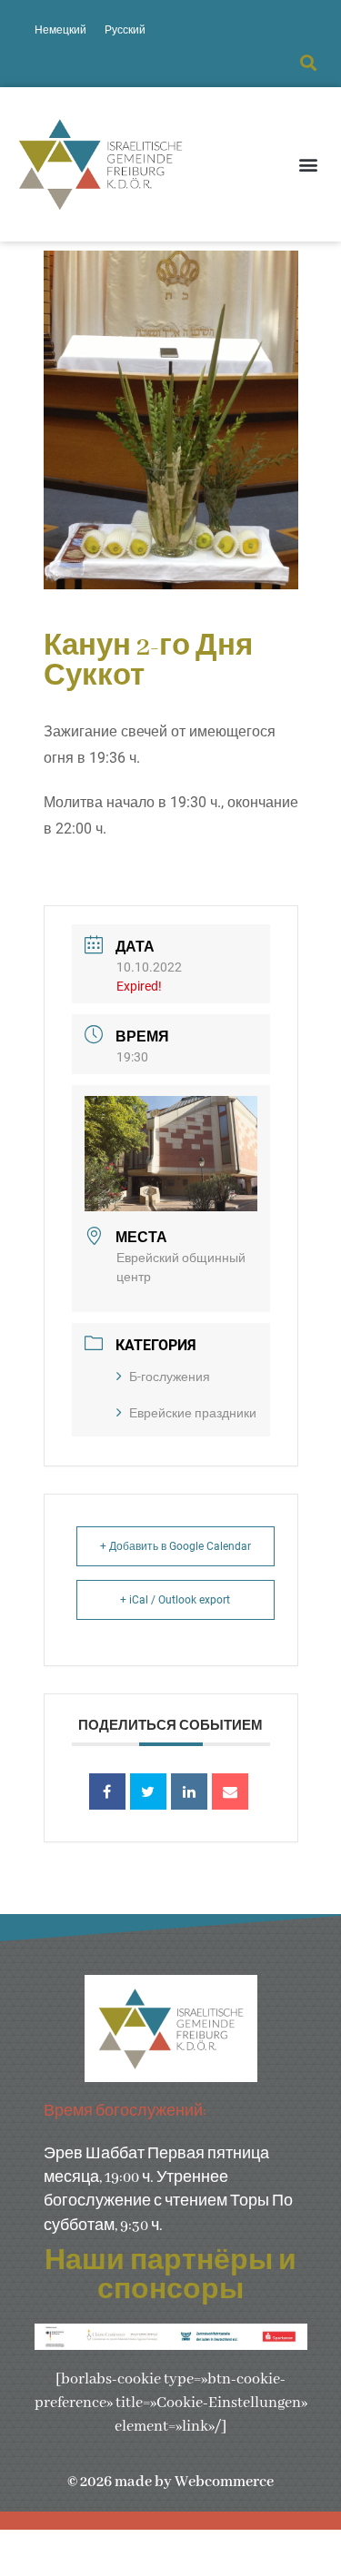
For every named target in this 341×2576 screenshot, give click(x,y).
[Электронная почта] (230, 1791)
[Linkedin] (189, 1791)
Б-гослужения (170, 1377)
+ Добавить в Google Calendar (176, 1546)
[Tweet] (148, 1791)
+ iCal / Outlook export (175, 1600)
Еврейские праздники (193, 1413)
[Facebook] (107, 1791)
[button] (308, 63)
